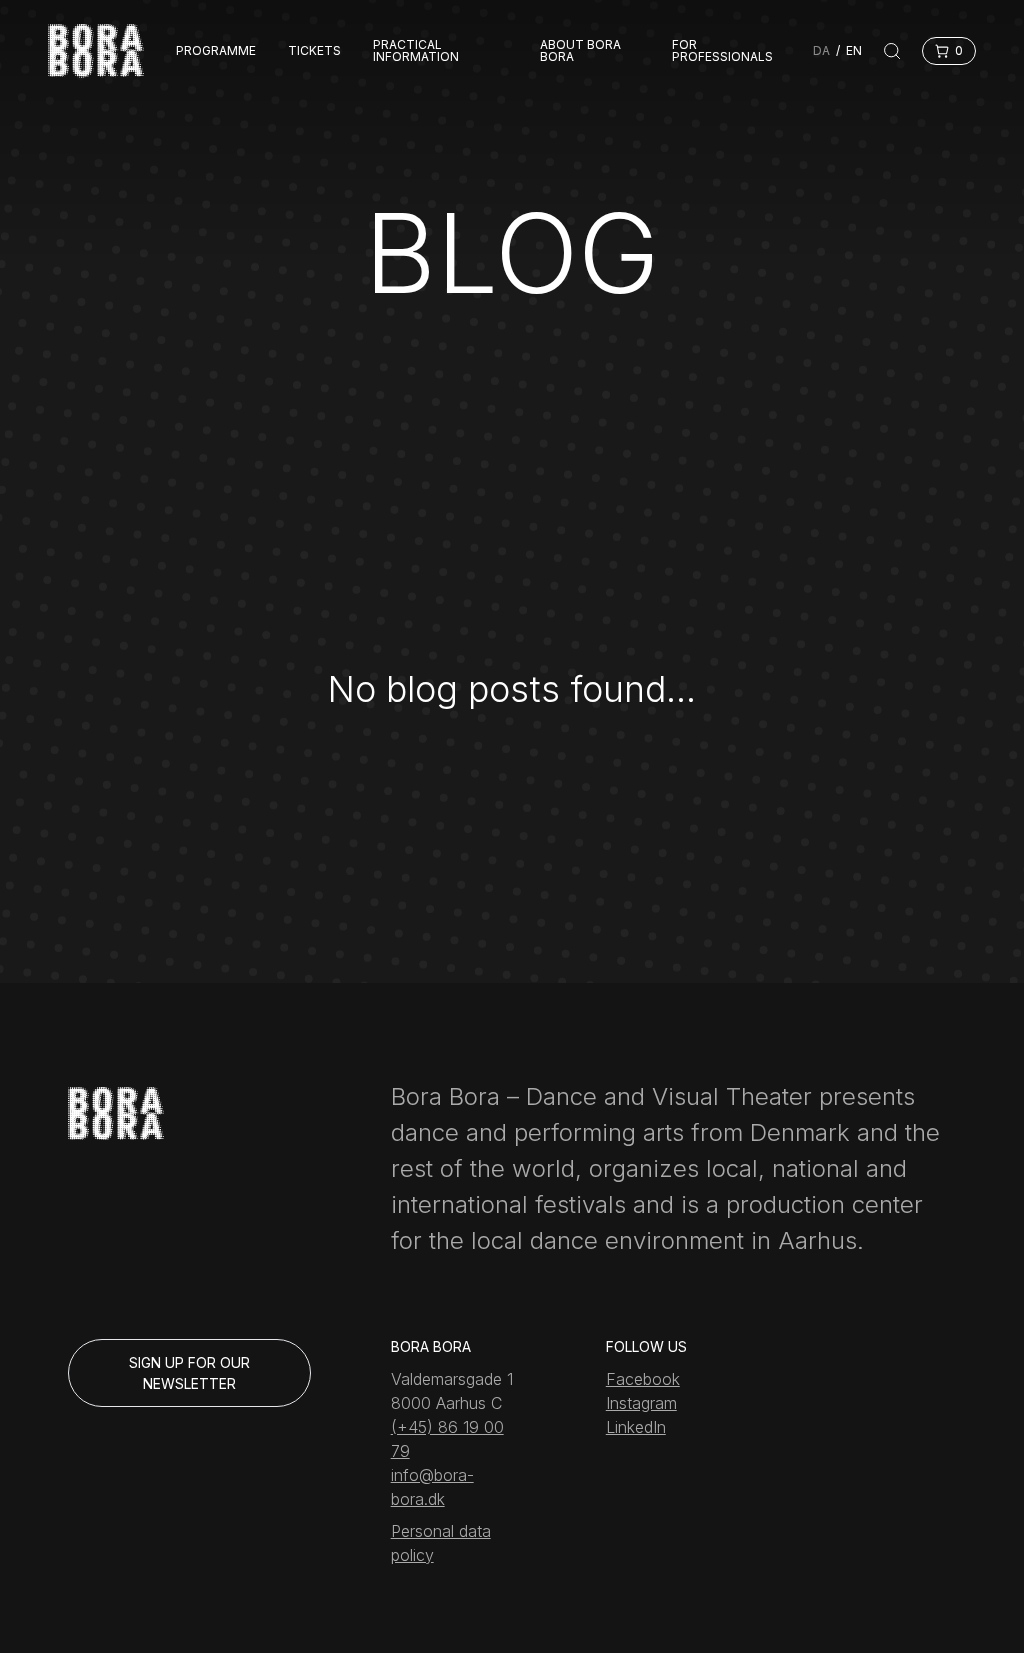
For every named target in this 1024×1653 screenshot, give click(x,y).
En (854, 50)
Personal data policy (441, 1543)
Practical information (416, 51)
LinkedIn (636, 1427)
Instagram (641, 1403)
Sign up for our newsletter (189, 1373)
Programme (216, 51)
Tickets (314, 51)
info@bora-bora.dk (432, 1487)
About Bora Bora (580, 51)
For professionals (722, 51)
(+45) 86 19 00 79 (447, 1439)
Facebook (643, 1379)
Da (821, 50)
